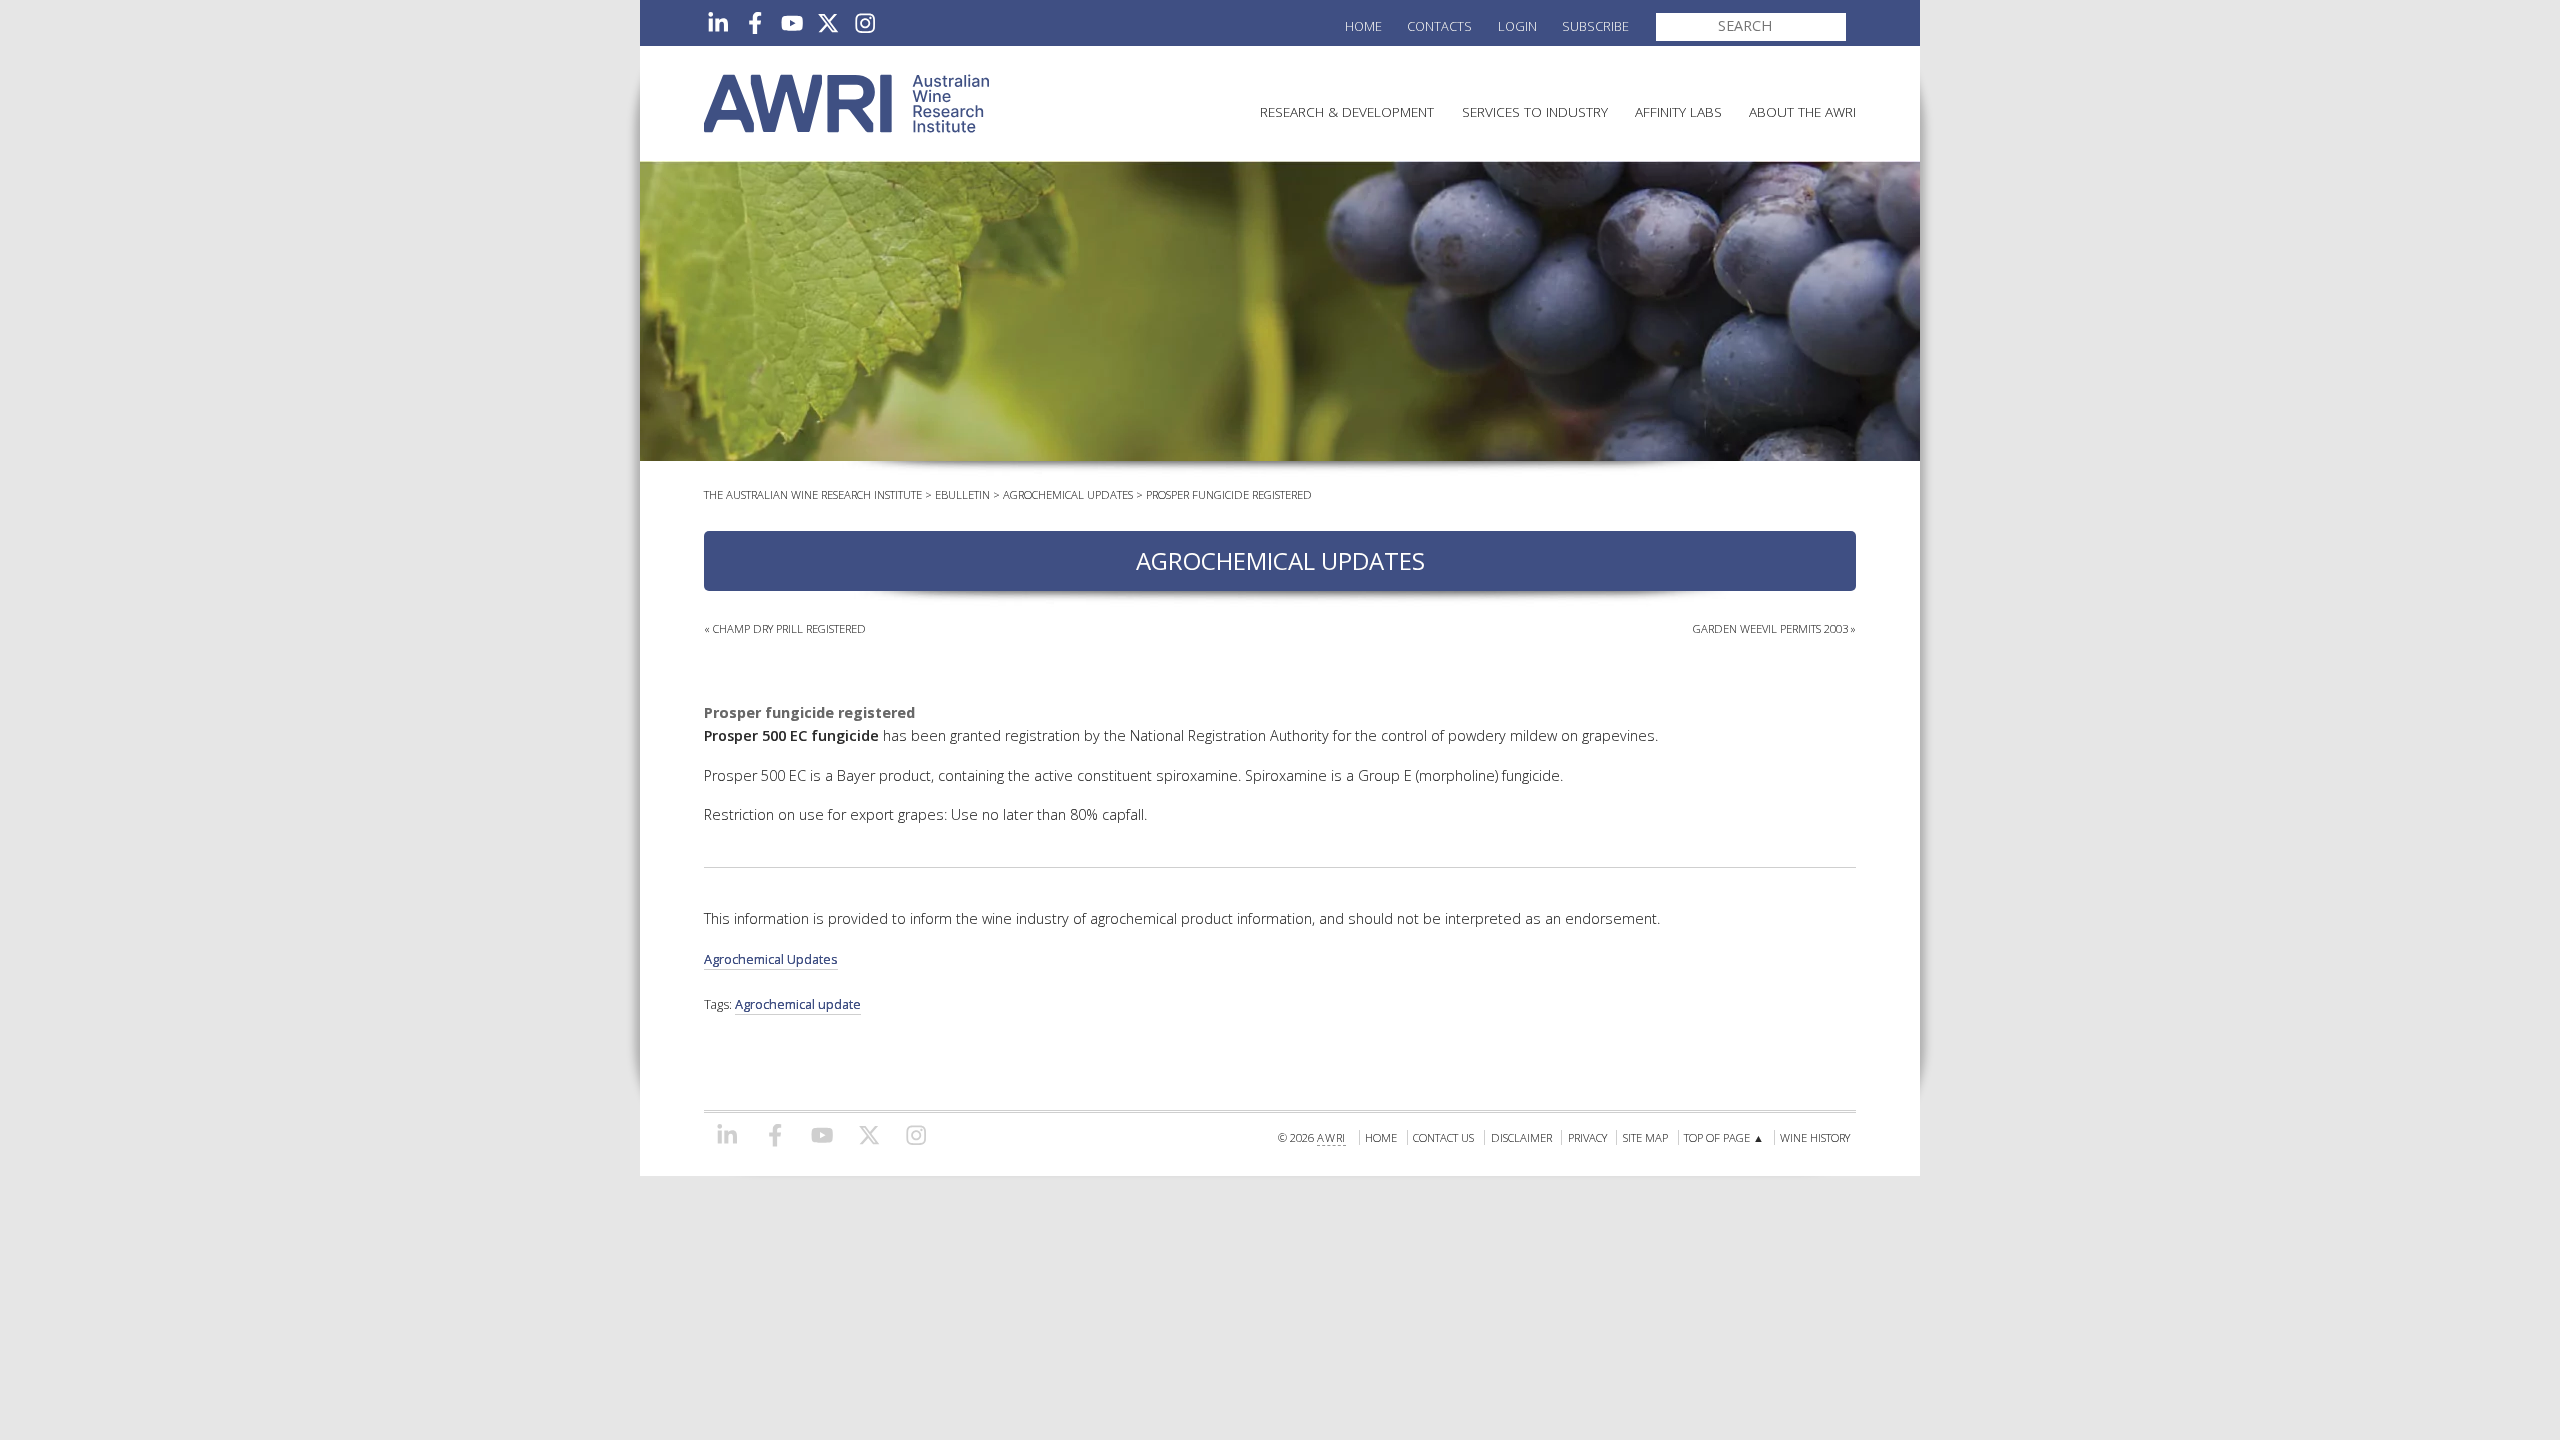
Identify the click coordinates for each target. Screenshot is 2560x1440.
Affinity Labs (1678, 111)
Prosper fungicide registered (1229, 494)
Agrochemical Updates (1068, 494)
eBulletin (962, 494)
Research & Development (1347, 111)
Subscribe (1595, 26)
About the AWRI (1802, 111)
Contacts (1439, 26)
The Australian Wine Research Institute (813, 494)
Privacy (1587, 1137)
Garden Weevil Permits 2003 (1770, 628)
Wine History (1815, 1137)
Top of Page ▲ (1724, 1137)
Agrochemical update (798, 1004)
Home (1363, 26)
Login (1517, 26)
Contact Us (1443, 1137)
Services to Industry (1535, 111)
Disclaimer (1521, 1137)
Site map (1645, 1137)
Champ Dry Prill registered (789, 628)
